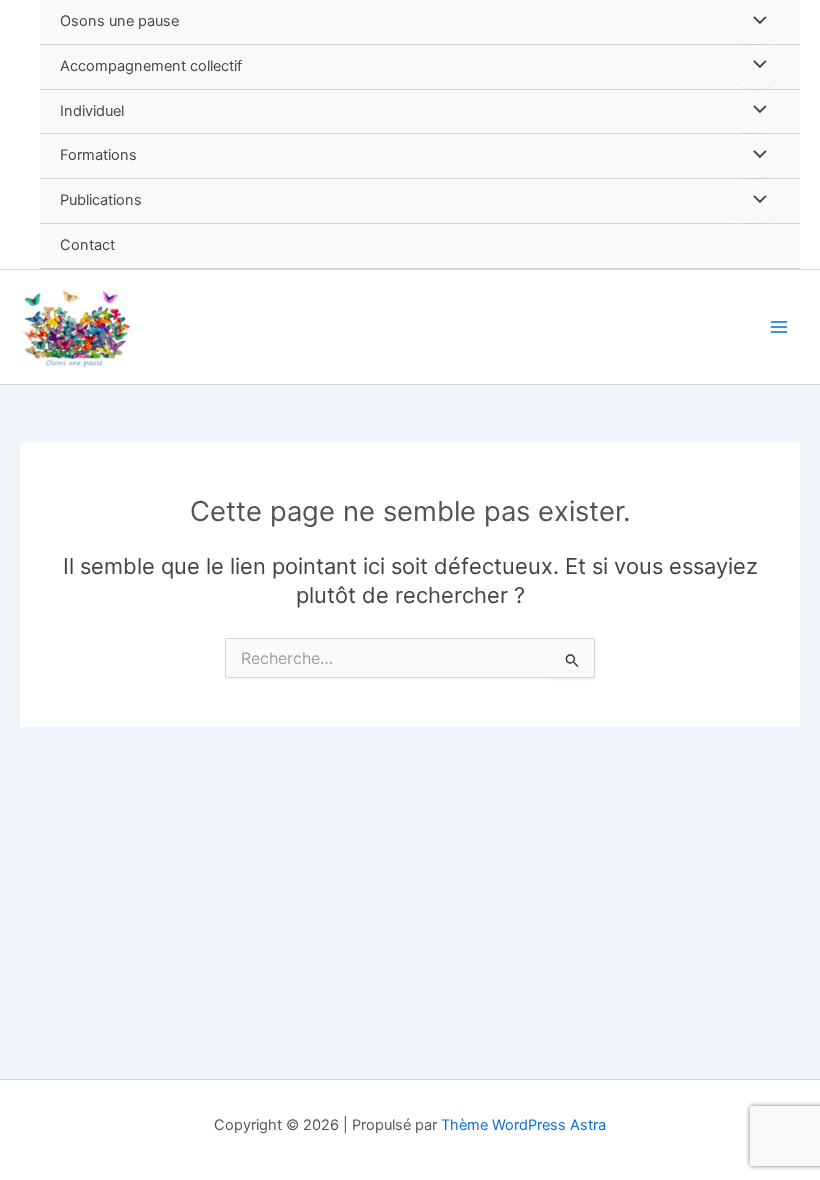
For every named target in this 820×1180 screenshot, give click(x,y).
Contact (87, 245)
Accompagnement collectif (151, 66)
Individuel (92, 111)
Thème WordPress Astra (523, 1125)
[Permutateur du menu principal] (779, 327)
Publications (101, 200)
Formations (98, 155)
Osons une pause (119, 21)
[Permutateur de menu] (755, 22)
